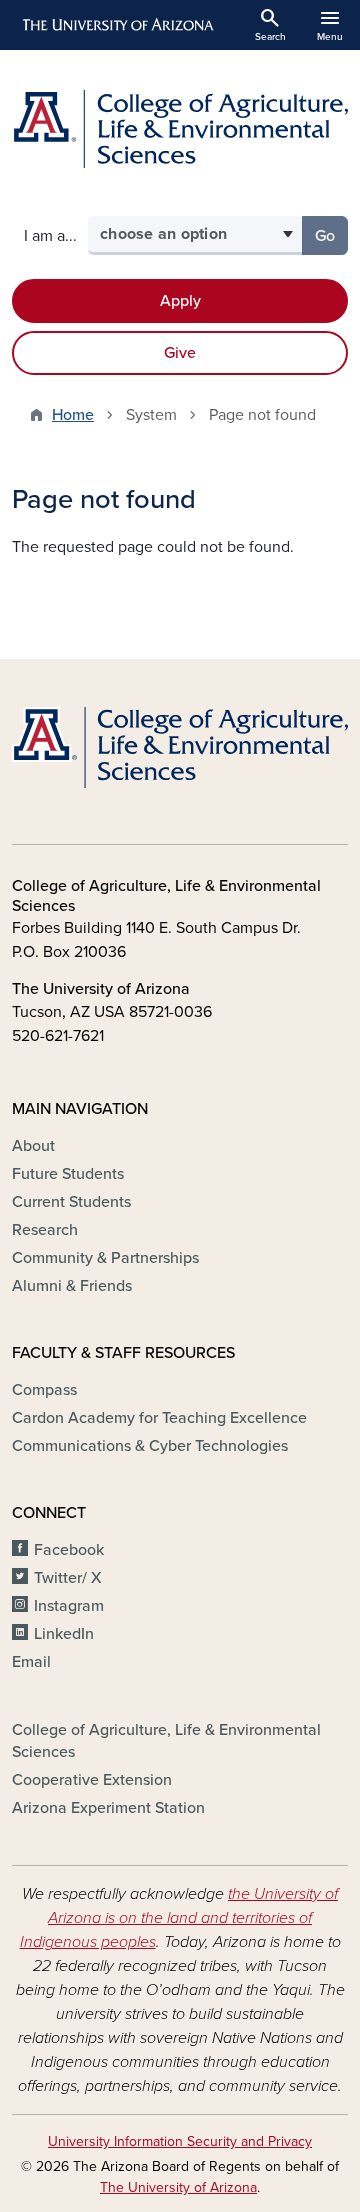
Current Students (71, 1202)
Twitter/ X (68, 1578)
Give (180, 353)
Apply (180, 301)
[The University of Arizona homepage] (116, 25)
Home (73, 415)
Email (31, 1662)
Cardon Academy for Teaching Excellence (159, 1418)
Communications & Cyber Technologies (150, 1446)
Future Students (68, 1174)
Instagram (69, 1606)
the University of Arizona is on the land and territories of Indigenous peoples (179, 1918)
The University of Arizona (178, 2187)
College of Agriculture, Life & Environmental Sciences (166, 1741)
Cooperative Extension (92, 1780)
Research (45, 1230)
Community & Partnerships (105, 1258)
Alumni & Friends (72, 1286)
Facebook (69, 1550)
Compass (44, 1390)
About (33, 1146)
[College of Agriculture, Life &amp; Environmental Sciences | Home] (180, 129)
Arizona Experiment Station (108, 1808)
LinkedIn (64, 1634)
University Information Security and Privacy (180, 2141)
